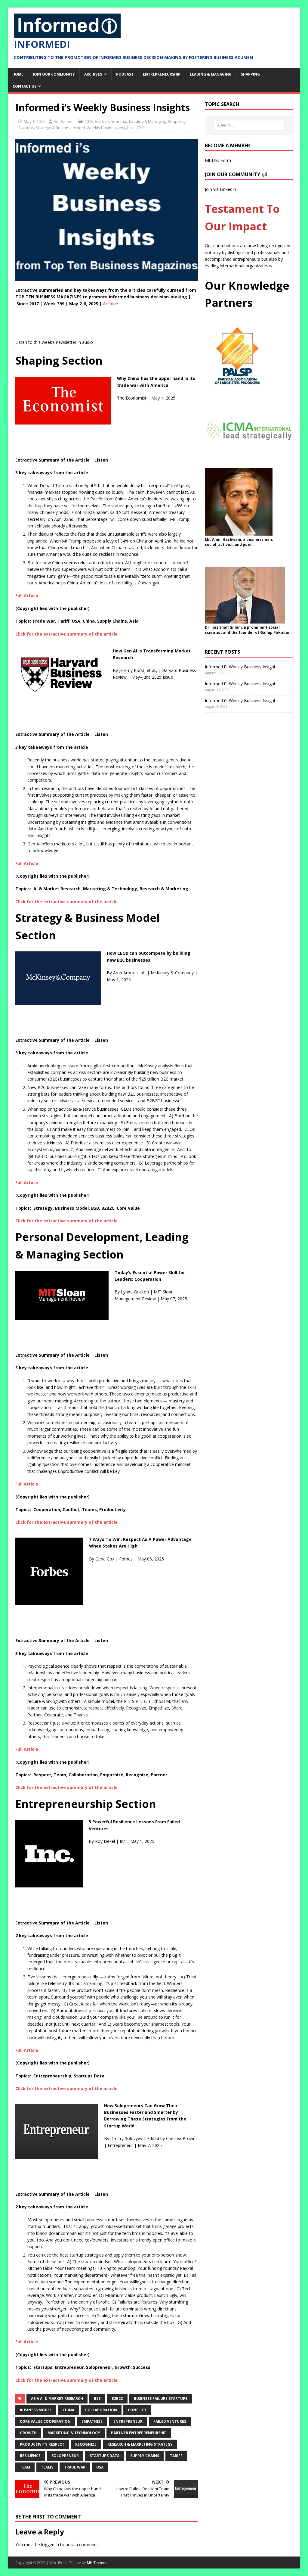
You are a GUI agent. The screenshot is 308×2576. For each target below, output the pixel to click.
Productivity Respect (42, 2444)
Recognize (86, 2444)
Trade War (75, 2467)
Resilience (30, 2456)
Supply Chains (145, 2456)
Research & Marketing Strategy (140, 2444)
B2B (97, 2399)
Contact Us (25, 86)
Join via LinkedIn (220, 189)
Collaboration (101, 2410)
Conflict (137, 2410)
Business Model (36, 2410)
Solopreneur (65, 2456)
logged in (50, 2545)
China (68, 2410)
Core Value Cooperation (45, 2421)
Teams (47, 2467)
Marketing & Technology (74, 2433)
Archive (110, 304)
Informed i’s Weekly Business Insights (241, 667)
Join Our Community (54, 74)
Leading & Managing (211, 74)
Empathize (92, 2421)
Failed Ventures (170, 2421)
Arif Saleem (64, 121)
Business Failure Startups (161, 2399)
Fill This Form (218, 160)
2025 (89, 121)
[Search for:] (249, 125)
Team (25, 2467)
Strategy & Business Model (60, 128)
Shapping (250, 74)
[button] (107, 634)
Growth (28, 2433)
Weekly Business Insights (110, 128)
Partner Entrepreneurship (139, 2433)
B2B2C (117, 2399)
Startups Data (105, 2456)
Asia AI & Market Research (57, 2399)
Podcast (125, 74)
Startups (26, 128)
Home (18, 74)
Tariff (176, 2456)
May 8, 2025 (34, 121)
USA (100, 2467)
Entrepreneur (128, 2421)
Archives (93, 74)
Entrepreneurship (162, 74)
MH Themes (97, 2563)
